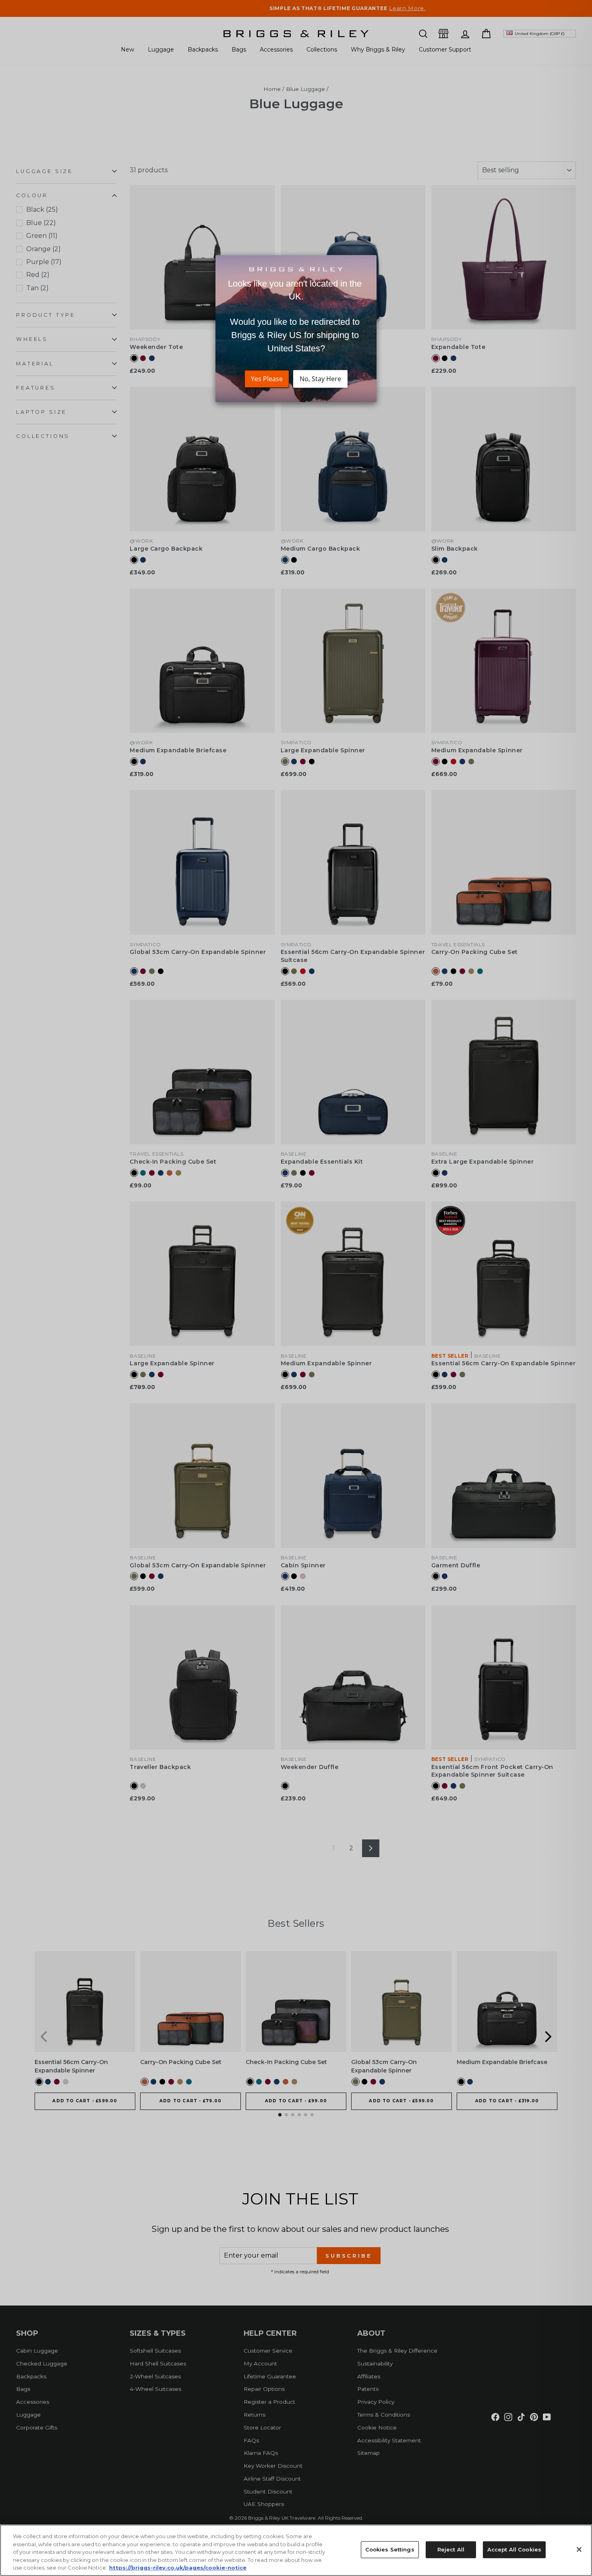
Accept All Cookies (514, 2549)
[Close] (579, 2549)
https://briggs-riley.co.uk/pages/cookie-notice (178, 2568)
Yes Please (267, 379)
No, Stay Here (320, 379)
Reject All (451, 2549)
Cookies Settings (390, 2549)
